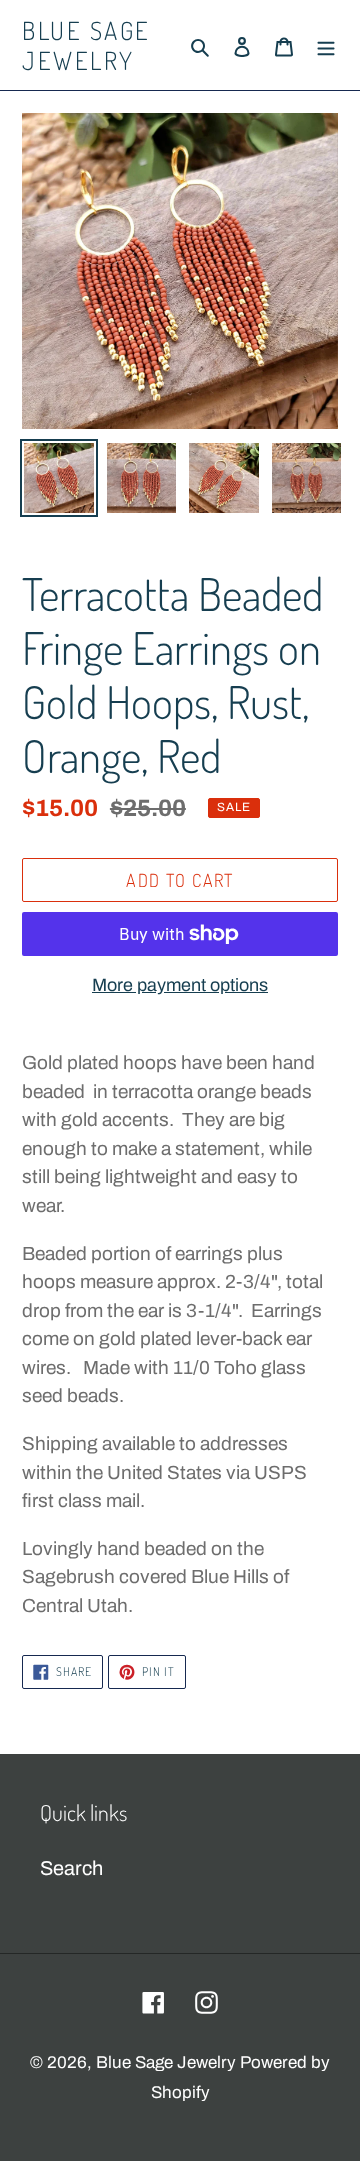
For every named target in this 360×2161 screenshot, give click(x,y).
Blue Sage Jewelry (86, 45)
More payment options (180, 985)
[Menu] (326, 45)
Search (71, 1868)
